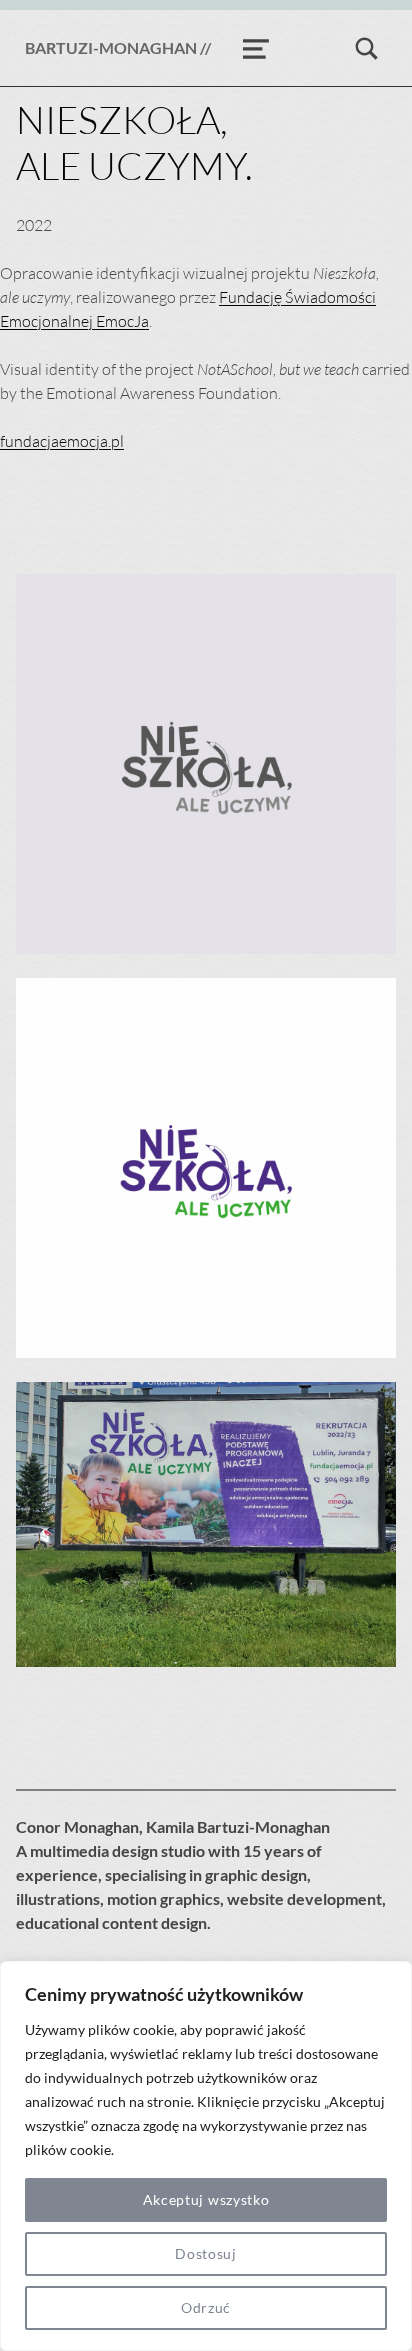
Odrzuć (206, 2307)
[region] (206, 2156)
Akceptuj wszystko (206, 2199)
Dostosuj (206, 2253)
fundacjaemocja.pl (62, 441)
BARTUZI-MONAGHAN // (118, 47)
